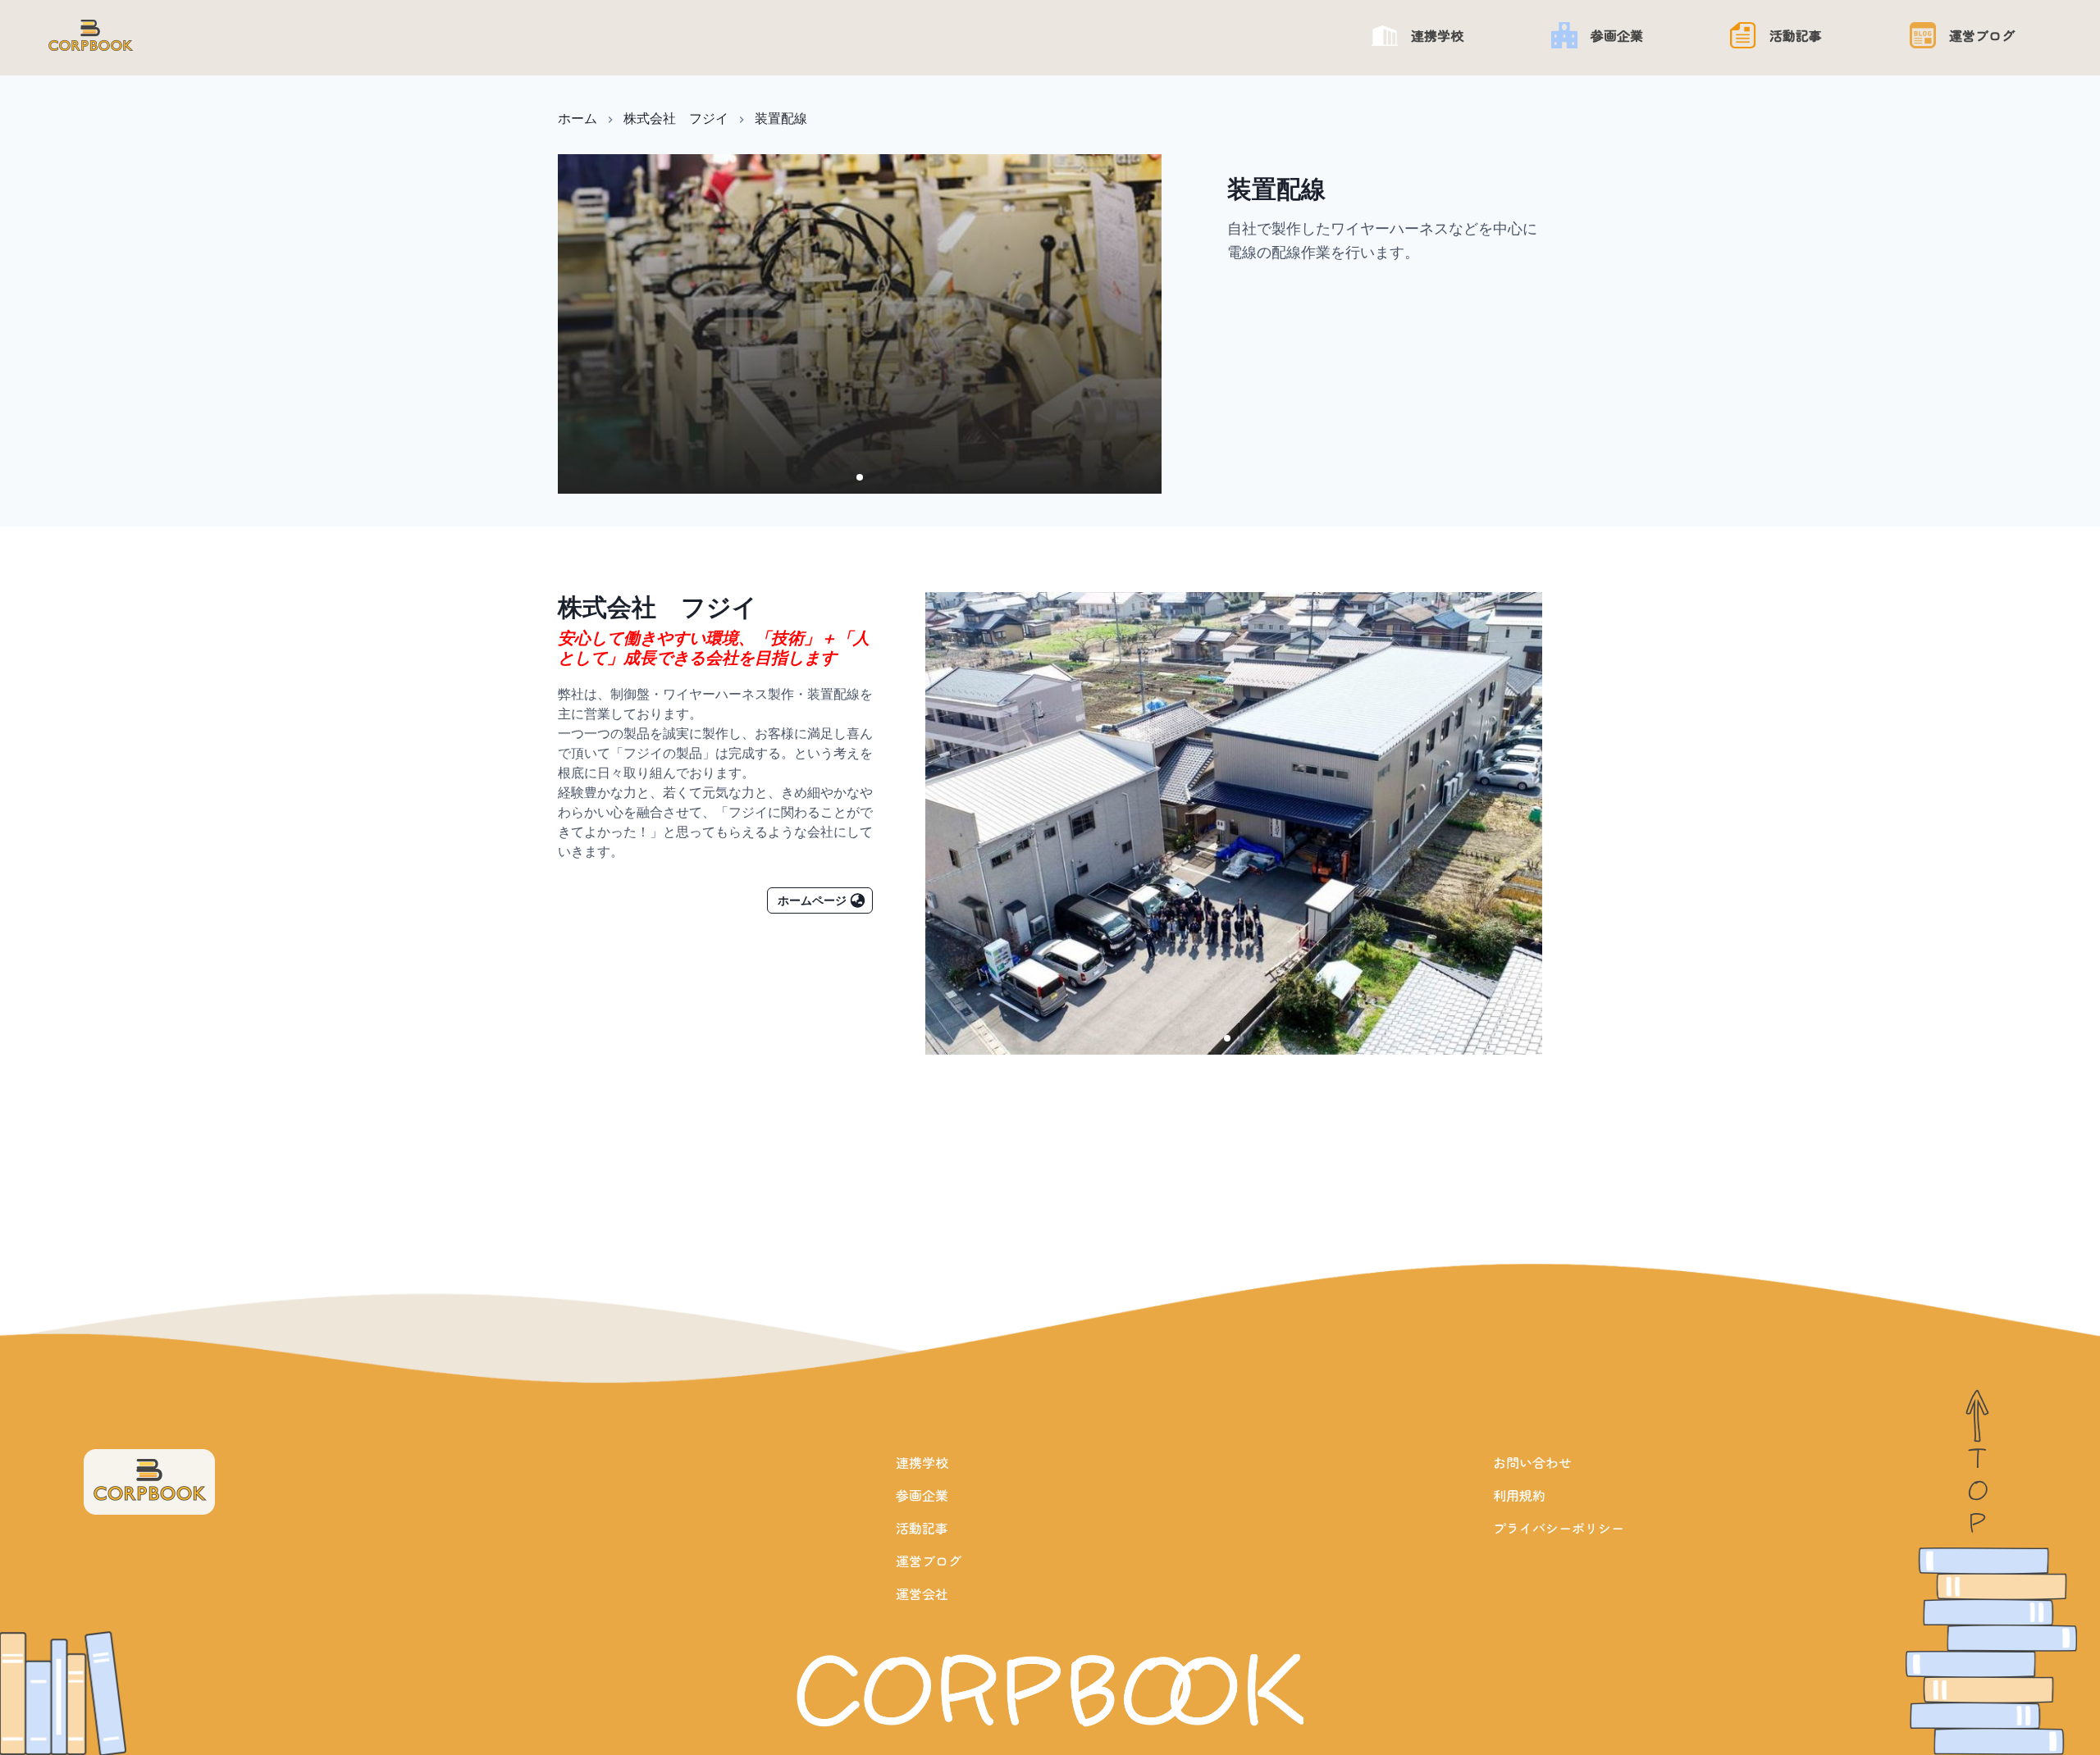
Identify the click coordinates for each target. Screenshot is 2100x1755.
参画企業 (922, 1495)
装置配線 (781, 118)
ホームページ (812, 900)
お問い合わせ (1532, 1462)
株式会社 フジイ (676, 118)
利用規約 (1519, 1495)
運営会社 (922, 1593)
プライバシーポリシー (1559, 1528)
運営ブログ (929, 1561)
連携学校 (922, 1462)
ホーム (577, 118)
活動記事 (922, 1528)
